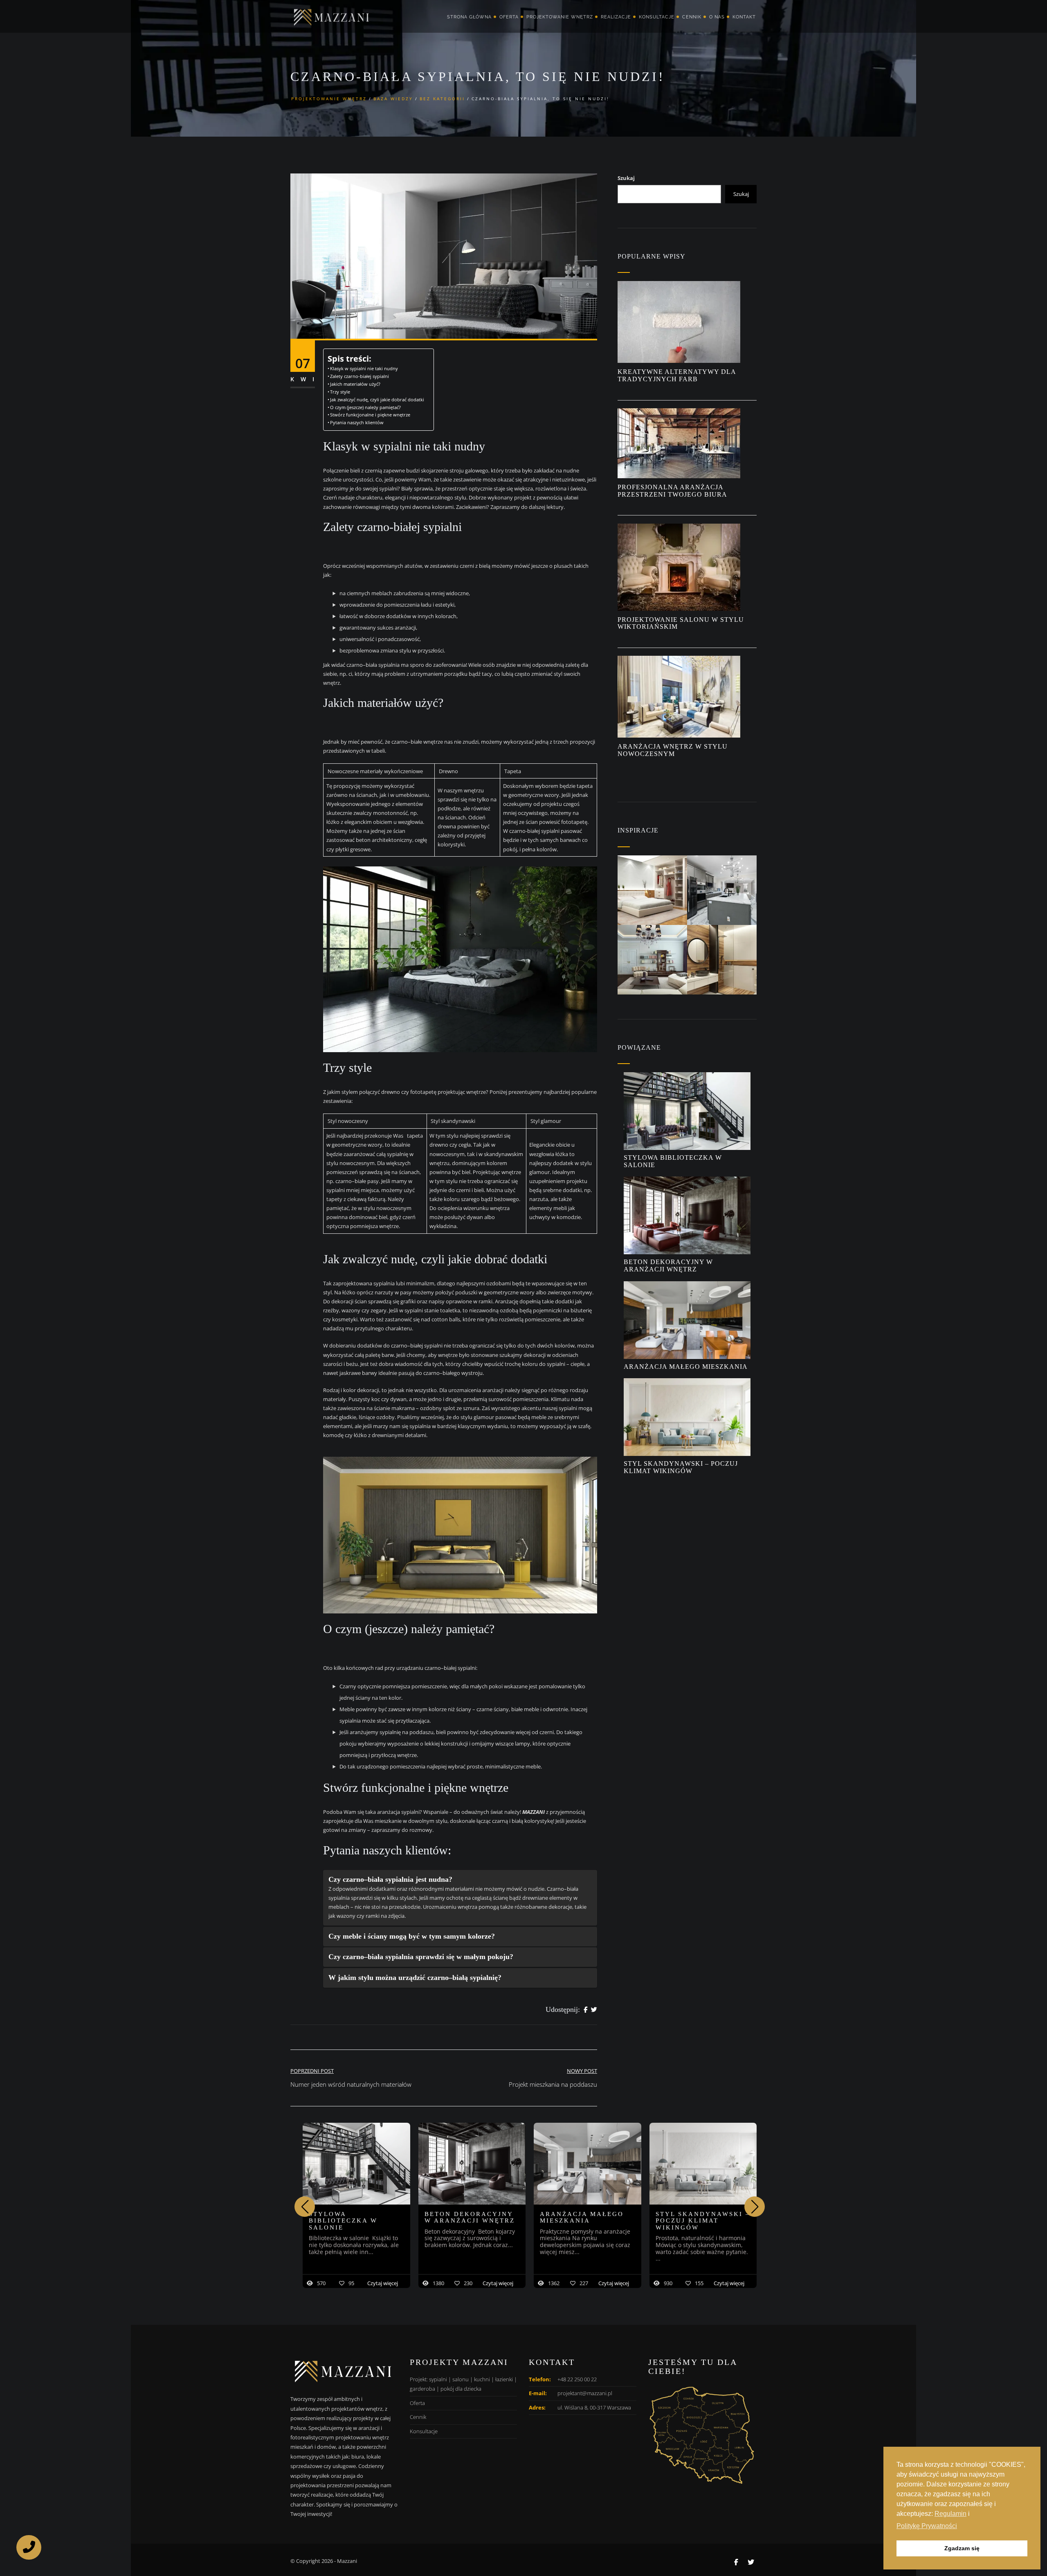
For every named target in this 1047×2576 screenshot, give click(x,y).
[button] (755, 2207)
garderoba (422, 2389)
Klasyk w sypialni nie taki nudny (364, 369)
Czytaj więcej (383, 2283)
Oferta (509, 17)
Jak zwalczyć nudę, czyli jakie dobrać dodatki (378, 400)
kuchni (482, 2379)
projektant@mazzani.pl (585, 2393)
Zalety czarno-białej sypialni (361, 376)
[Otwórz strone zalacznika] (652, 890)
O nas (717, 17)
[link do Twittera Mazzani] (751, 2562)
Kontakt (744, 17)
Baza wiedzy (393, 99)
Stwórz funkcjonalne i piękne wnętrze (370, 415)
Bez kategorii (442, 99)
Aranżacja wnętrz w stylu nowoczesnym (673, 750)
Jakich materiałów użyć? (357, 384)
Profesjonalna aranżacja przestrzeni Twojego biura (673, 491)
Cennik (692, 17)
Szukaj (626, 178)
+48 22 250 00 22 (577, 2379)
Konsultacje (657, 17)
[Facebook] (585, 2010)
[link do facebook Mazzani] (736, 2562)
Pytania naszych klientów (357, 423)
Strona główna (469, 17)
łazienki (504, 2379)
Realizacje (616, 17)
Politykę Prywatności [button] (927, 2526)
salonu (461, 2379)
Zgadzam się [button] (962, 2548)
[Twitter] (594, 2010)
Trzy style (341, 392)
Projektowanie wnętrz (560, 17)
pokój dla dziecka (461, 2389)
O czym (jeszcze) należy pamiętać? (367, 407)
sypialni (438, 2379)
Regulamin (950, 2514)
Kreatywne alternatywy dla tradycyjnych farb (677, 375)
